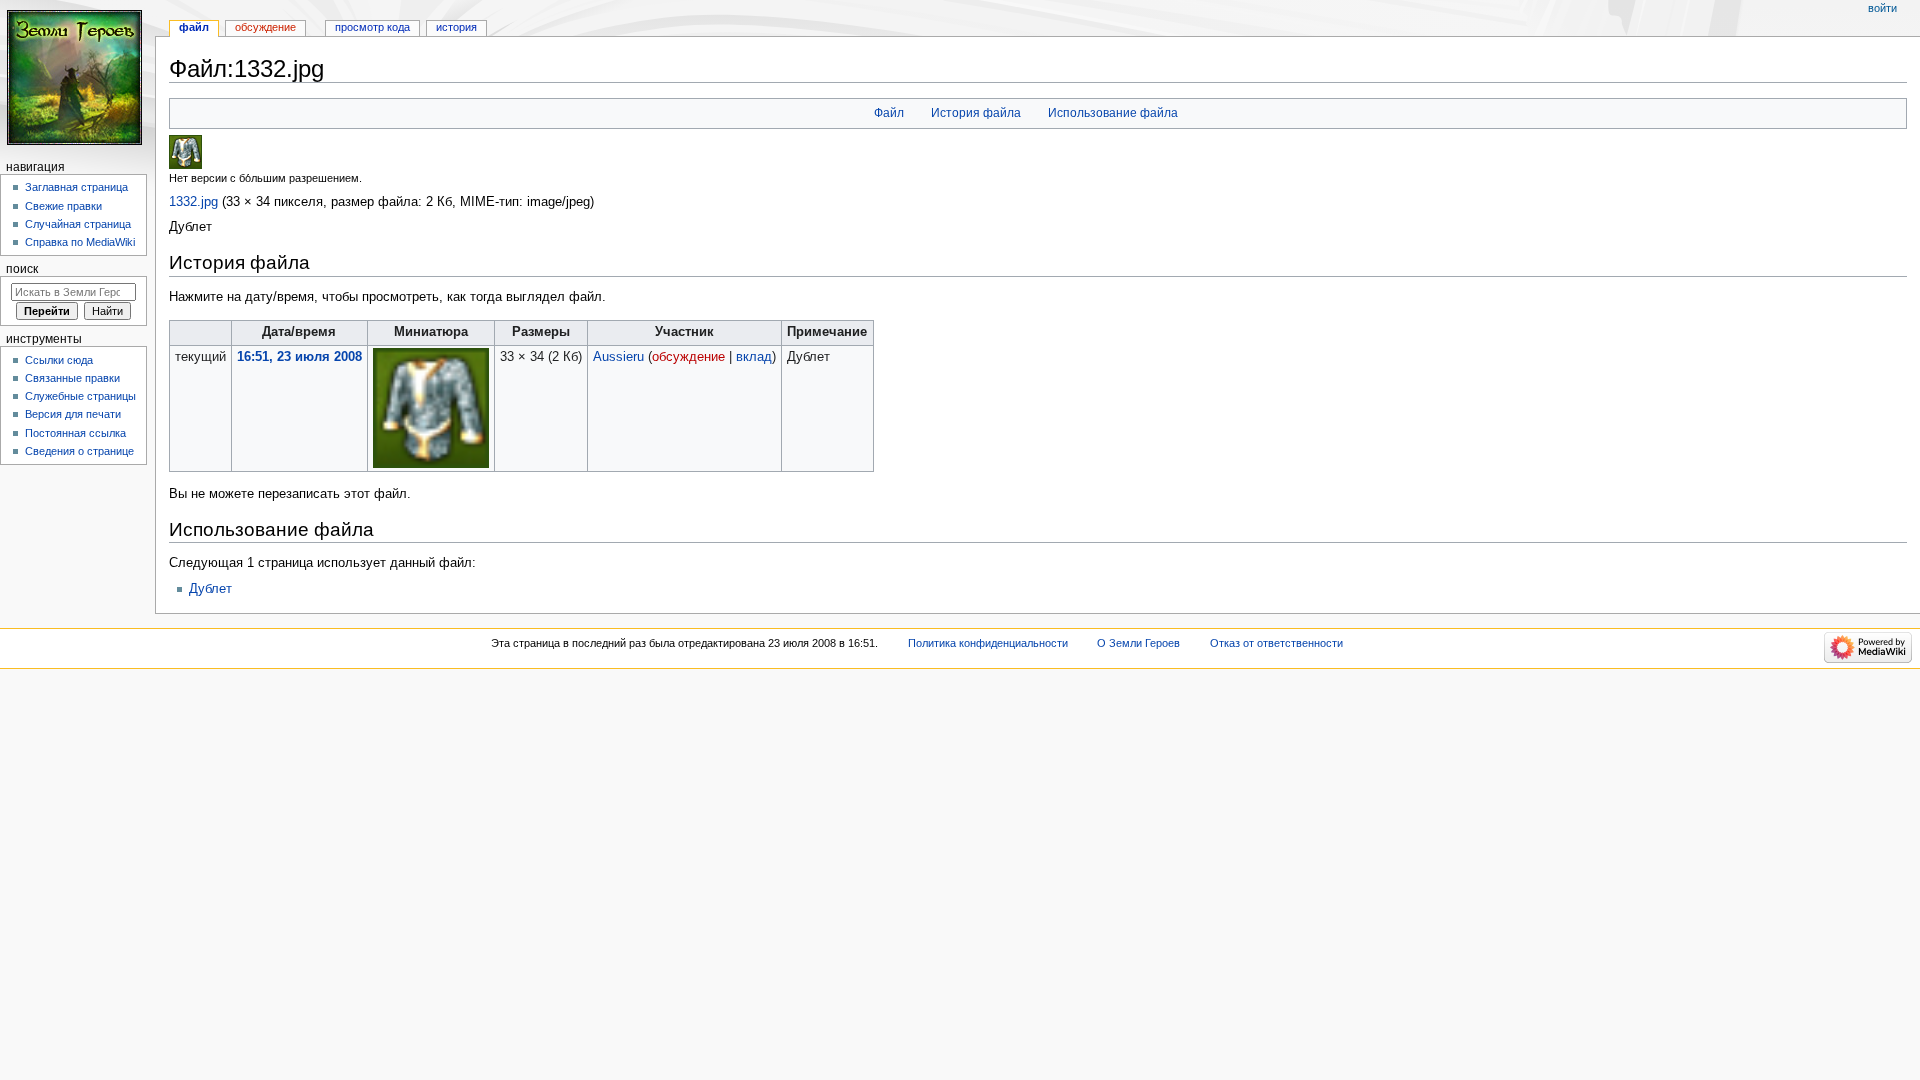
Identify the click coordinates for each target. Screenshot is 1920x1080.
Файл (889, 113)
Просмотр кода (372, 27)
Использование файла (1113, 113)
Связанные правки (72, 378)
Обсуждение (265, 27)
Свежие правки (63, 206)
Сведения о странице (79, 451)
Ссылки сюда (59, 360)
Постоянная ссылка (75, 433)
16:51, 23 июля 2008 (299, 357)
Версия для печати (73, 414)
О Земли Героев (1138, 643)
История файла (976, 113)
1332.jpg (193, 202)
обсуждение (688, 357)
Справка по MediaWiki (80, 242)
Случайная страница (78, 224)
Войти (1882, 8)
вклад (754, 357)
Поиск (22, 269)
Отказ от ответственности (1276, 643)
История (456, 27)
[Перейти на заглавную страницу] (77, 77)
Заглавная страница (76, 187)
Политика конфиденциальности (988, 643)
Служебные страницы (80, 396)
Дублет (210, 589)
